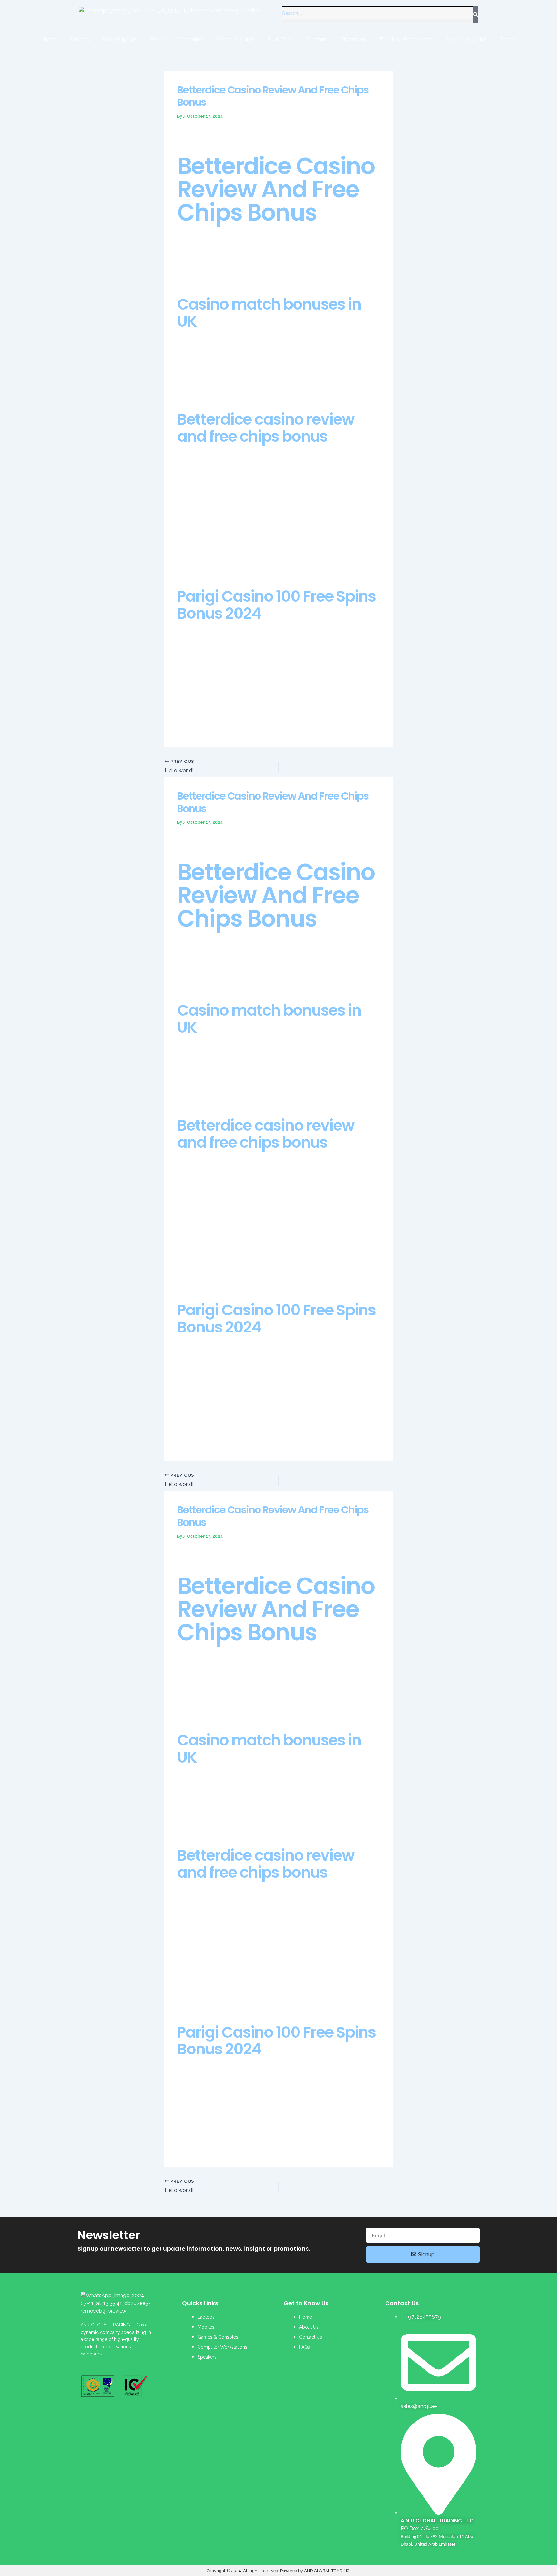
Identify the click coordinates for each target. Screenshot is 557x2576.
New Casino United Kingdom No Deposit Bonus (234, 1275)
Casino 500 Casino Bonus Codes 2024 (222, 1705)
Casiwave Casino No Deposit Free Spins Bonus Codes (241, 1267)
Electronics (190, 39)
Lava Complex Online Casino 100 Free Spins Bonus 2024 (244, 1997)
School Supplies (235, 39)
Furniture (317, 39)
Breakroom (354, 39)
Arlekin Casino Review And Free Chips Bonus (230, 1820)
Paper (157, 39)
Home (49, 39)
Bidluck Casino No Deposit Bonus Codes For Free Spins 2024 (249, 1090)
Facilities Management (406, 39)
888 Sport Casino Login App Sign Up (221, 1436)
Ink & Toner (281, 39)
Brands (508, 39)
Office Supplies (120, 39)
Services (79, 39)
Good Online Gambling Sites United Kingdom (231, 722)
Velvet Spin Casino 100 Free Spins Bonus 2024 (232, 384)
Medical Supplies (466, 39)
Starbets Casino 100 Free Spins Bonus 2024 (229, 561)
